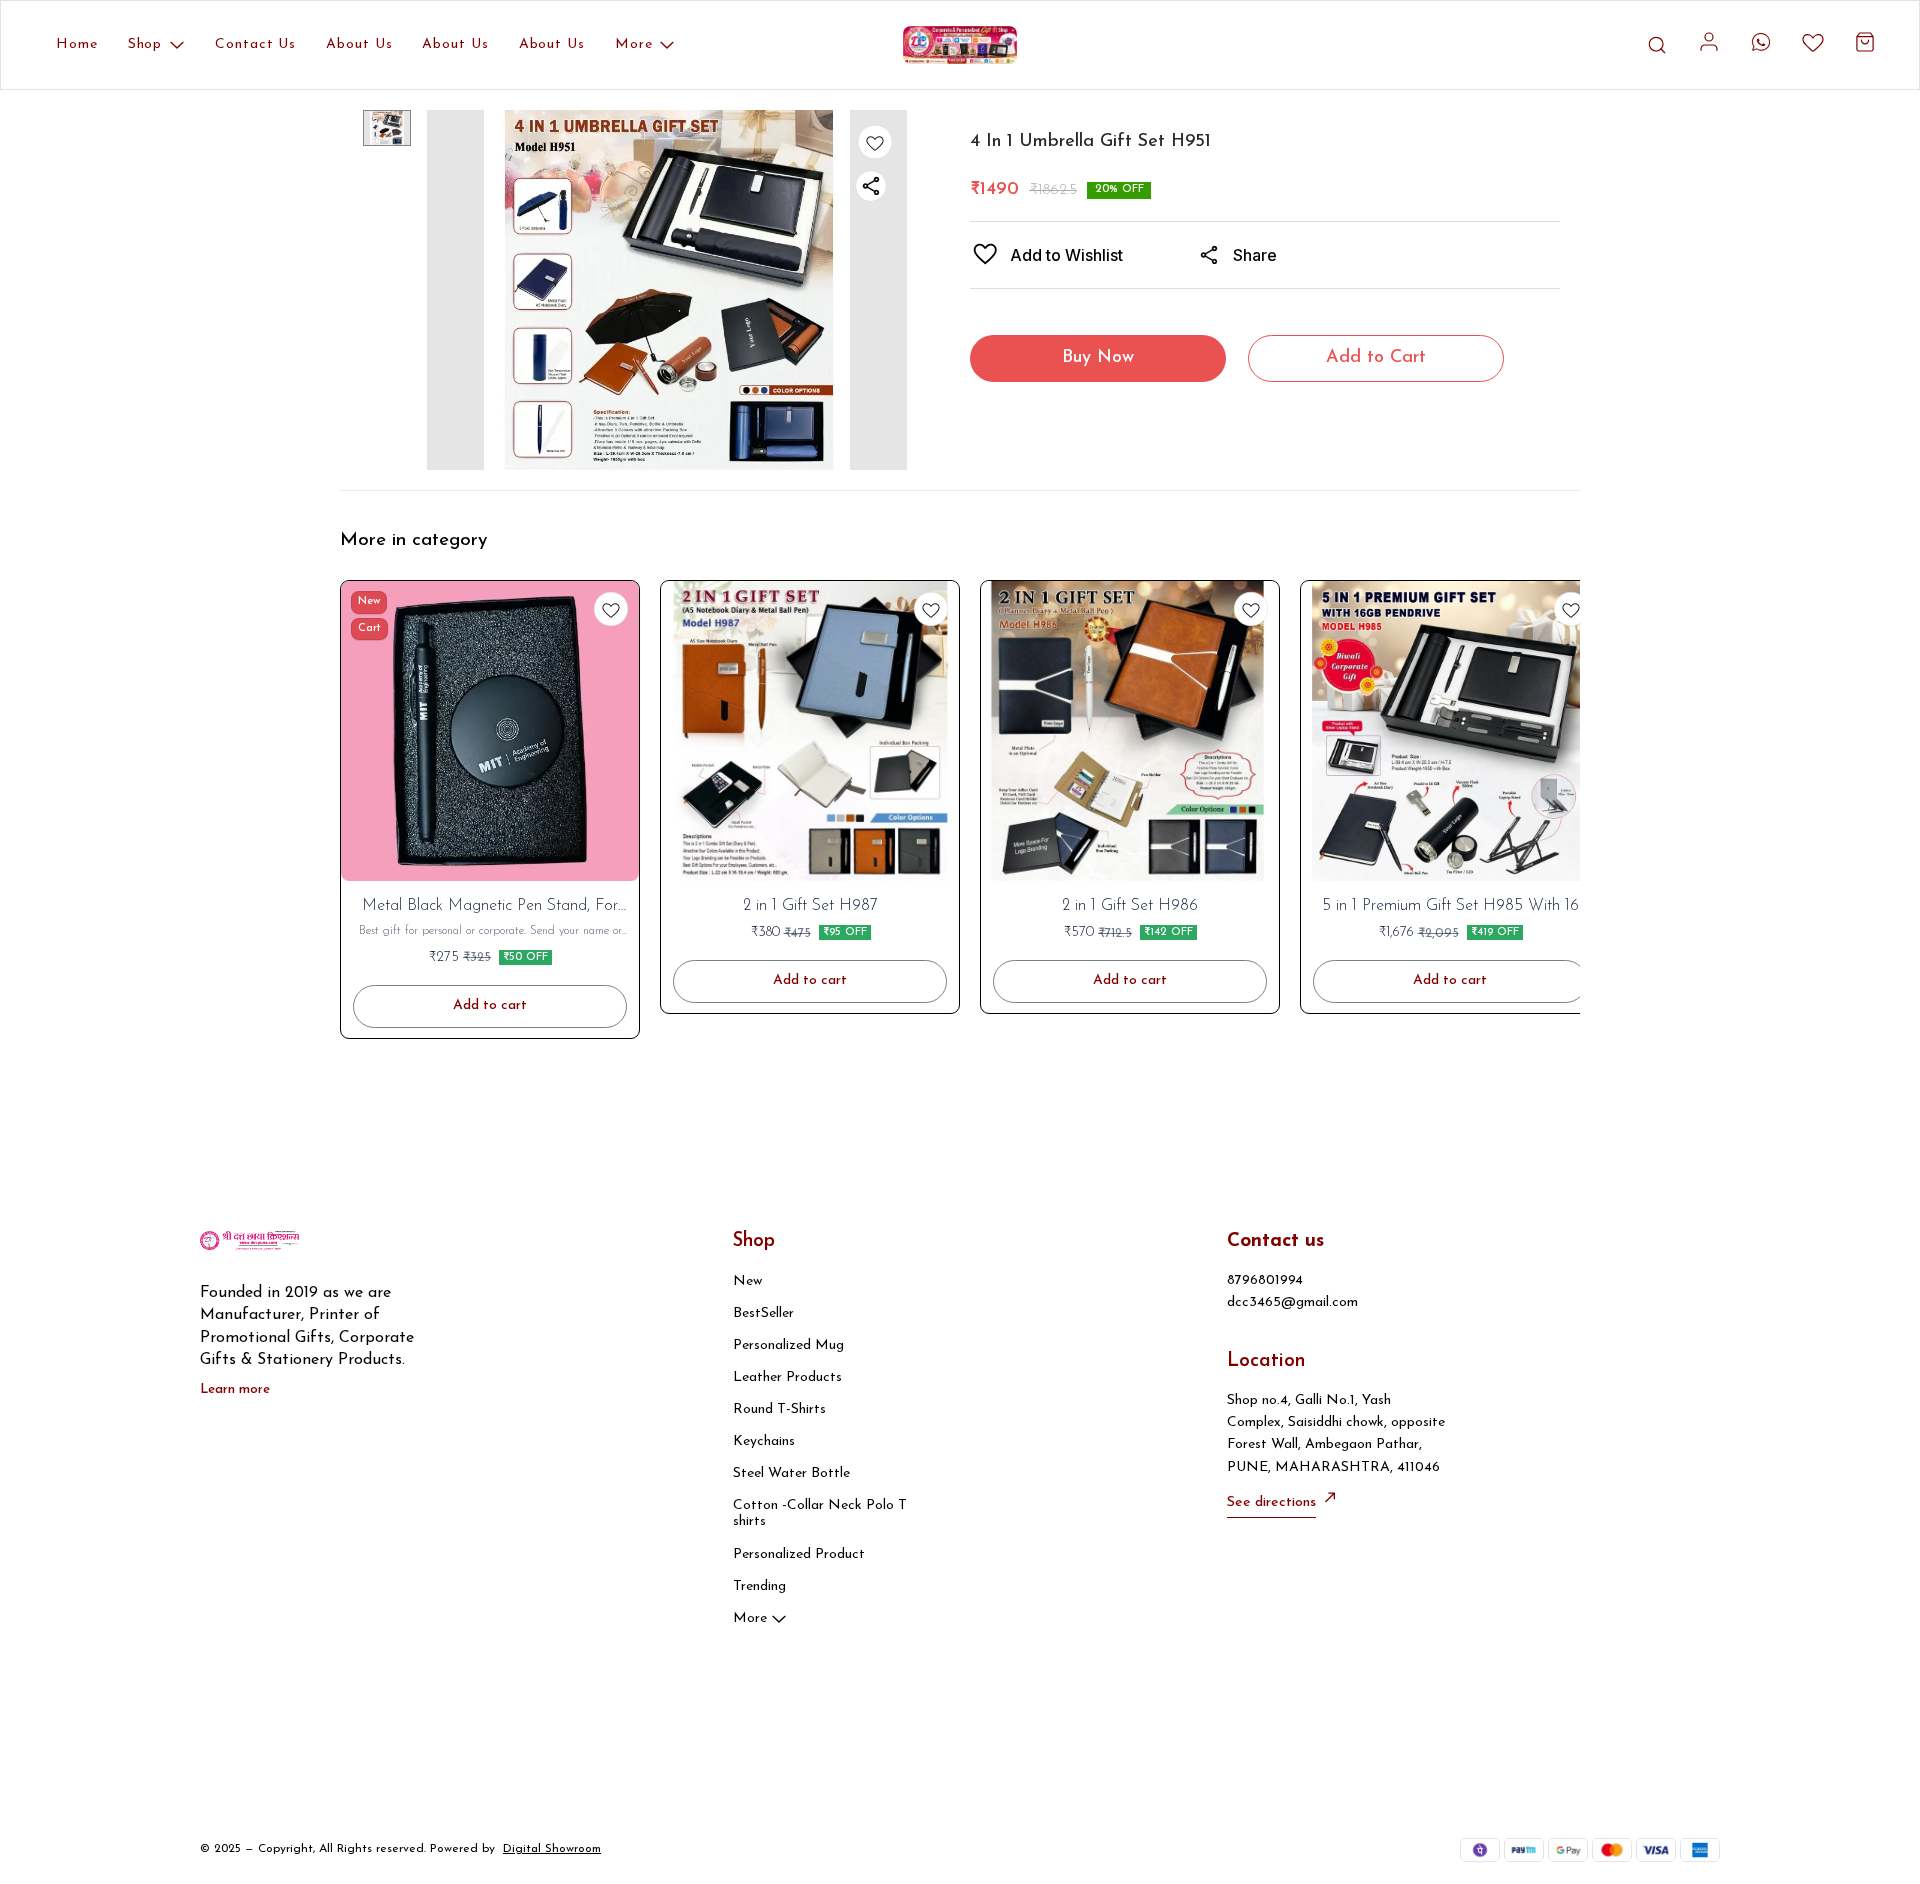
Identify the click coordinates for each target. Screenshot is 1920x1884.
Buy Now (1098, 358)
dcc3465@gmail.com (1292, 1302)
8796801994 (1265, 1280)
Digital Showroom (552, 1849)
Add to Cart (1376, 358)
